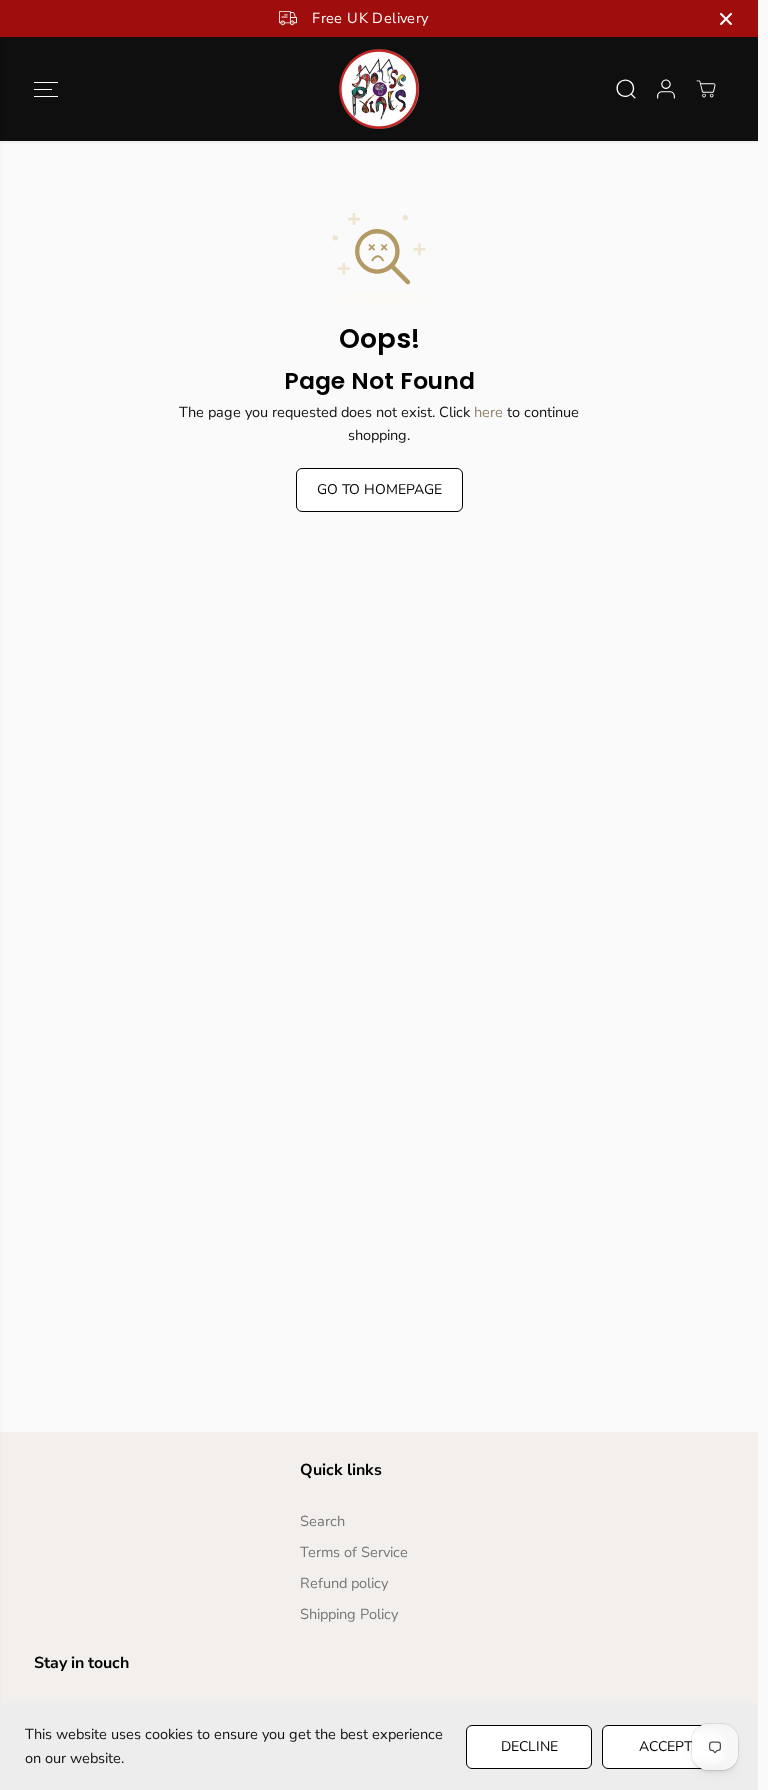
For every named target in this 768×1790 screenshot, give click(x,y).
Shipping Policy (349, 1614)
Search (322, 1521)
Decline (529, 1746)
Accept (665, 1746)
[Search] (626, 89)
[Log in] (666, 89)
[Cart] (706, 89)
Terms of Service (354, 1552)
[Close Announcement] (726, 19)
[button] (46, 89)
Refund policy (344, 1583)
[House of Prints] (379, 89)
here (488, 412)
